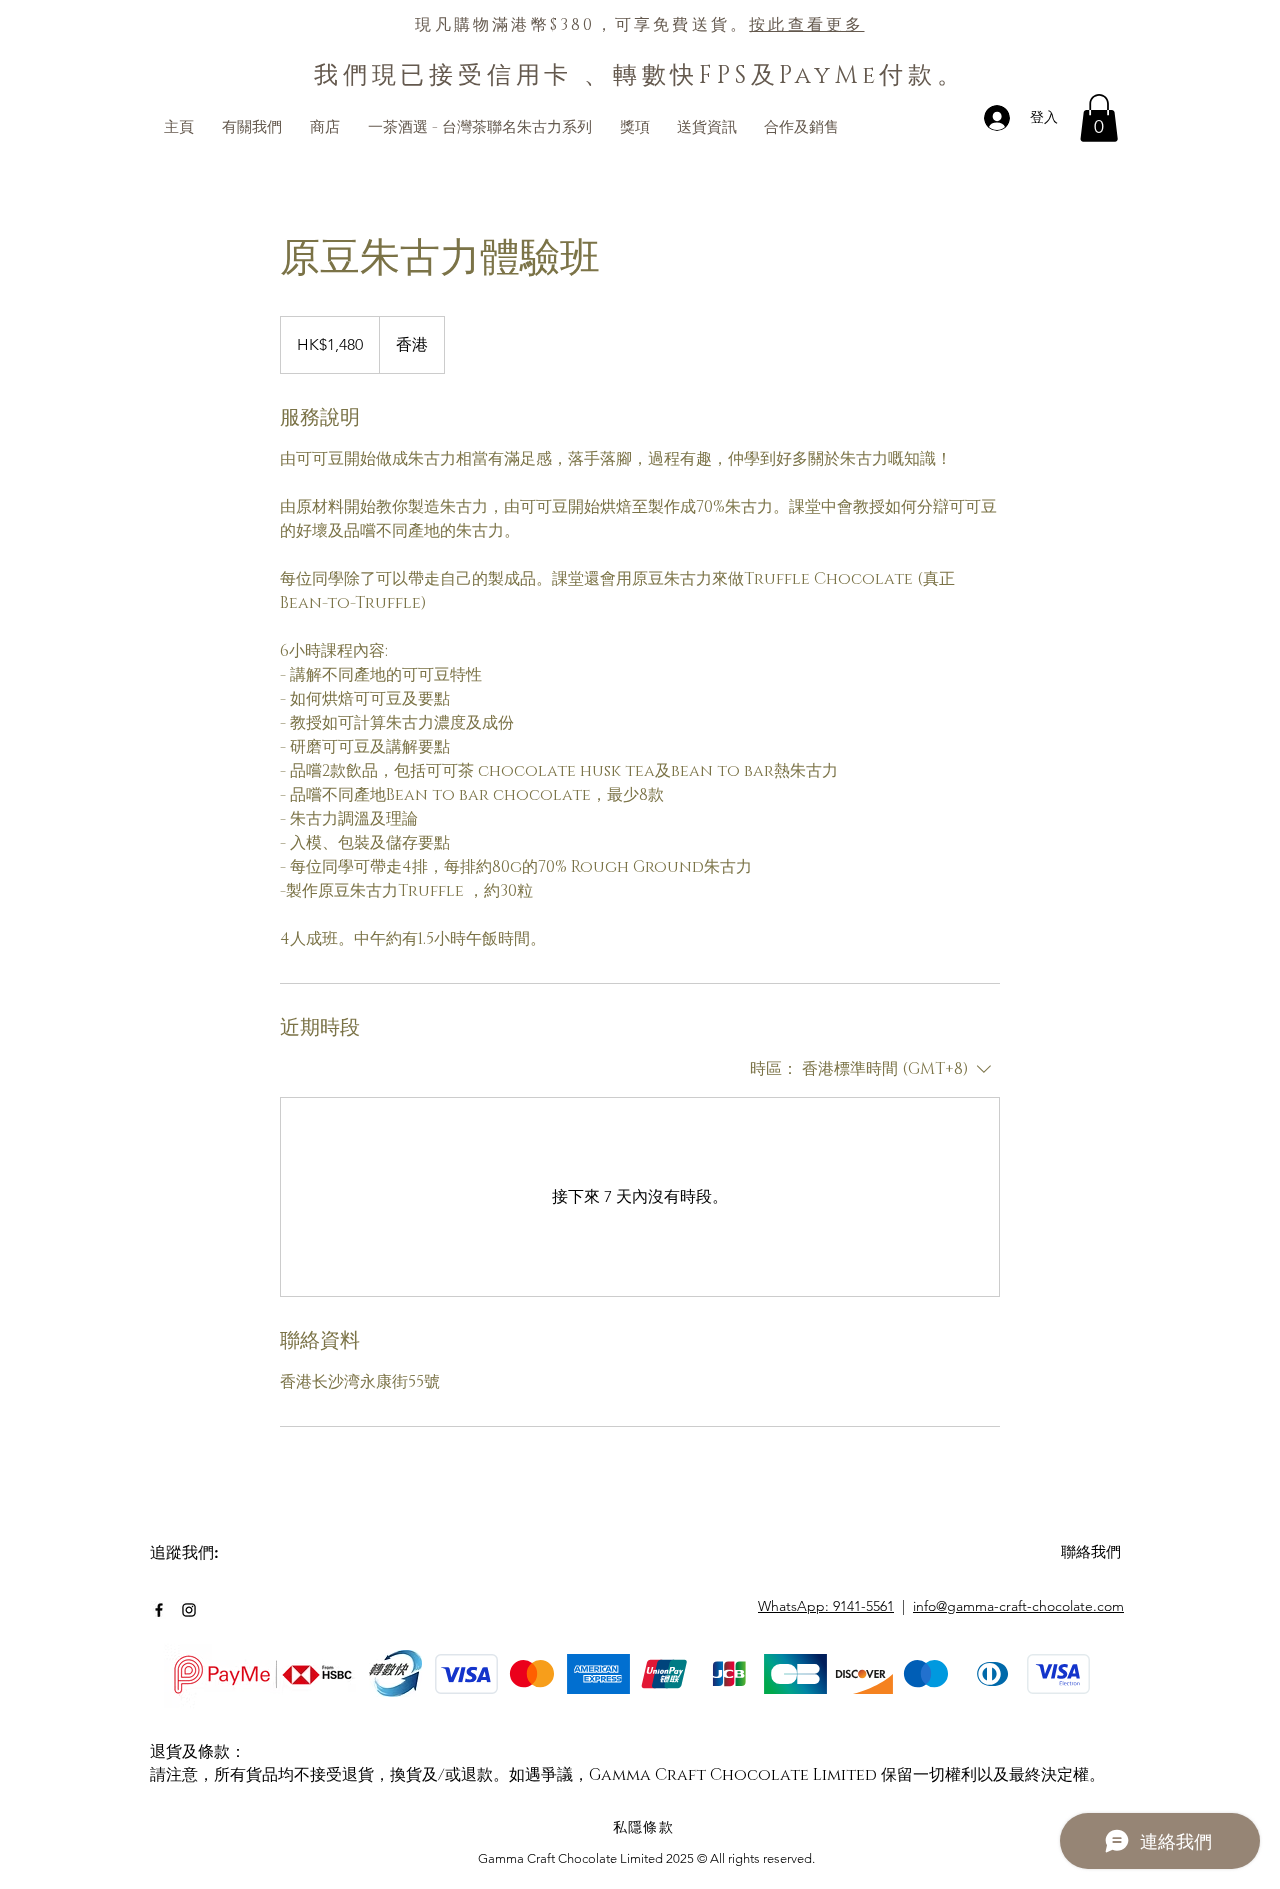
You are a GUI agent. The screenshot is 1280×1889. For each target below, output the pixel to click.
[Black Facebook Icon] (159, 1610)
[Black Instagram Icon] (189, 1610)
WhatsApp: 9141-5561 (826, 1606)
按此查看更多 (806, 25)
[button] (1099, 118)
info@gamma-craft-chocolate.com (1018, 1606)
